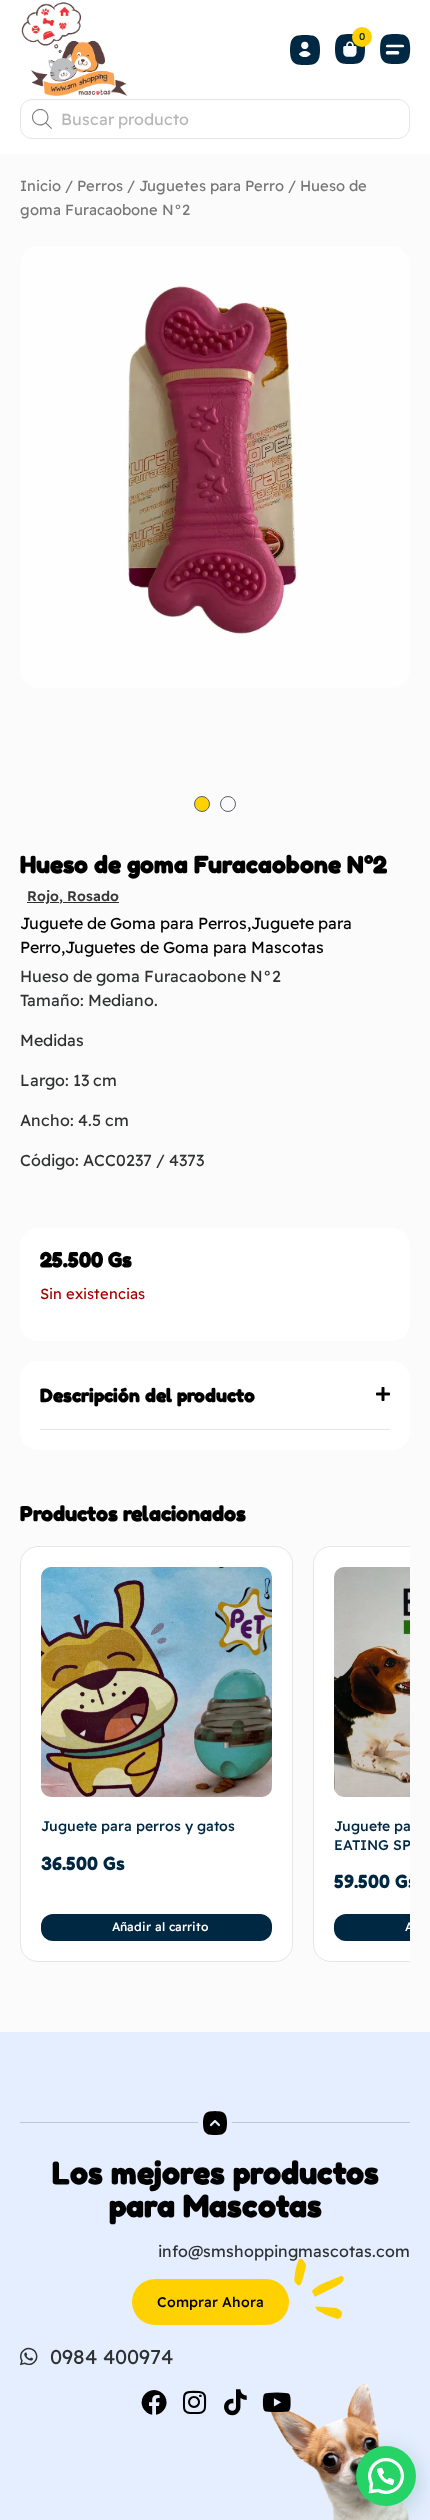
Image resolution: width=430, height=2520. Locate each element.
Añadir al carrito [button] (160, 1926)
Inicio (40, 185)
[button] (395, 49)
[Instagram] (195, 2402)
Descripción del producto (147, 1395)
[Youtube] (277, 2402)
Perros (100, 185)
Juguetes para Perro (211, 185)
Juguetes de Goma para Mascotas (194, 947)
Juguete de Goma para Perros (133, 923)
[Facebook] (154, 2402)
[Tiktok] (236, 2402)
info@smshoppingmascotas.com (284, 2251)
